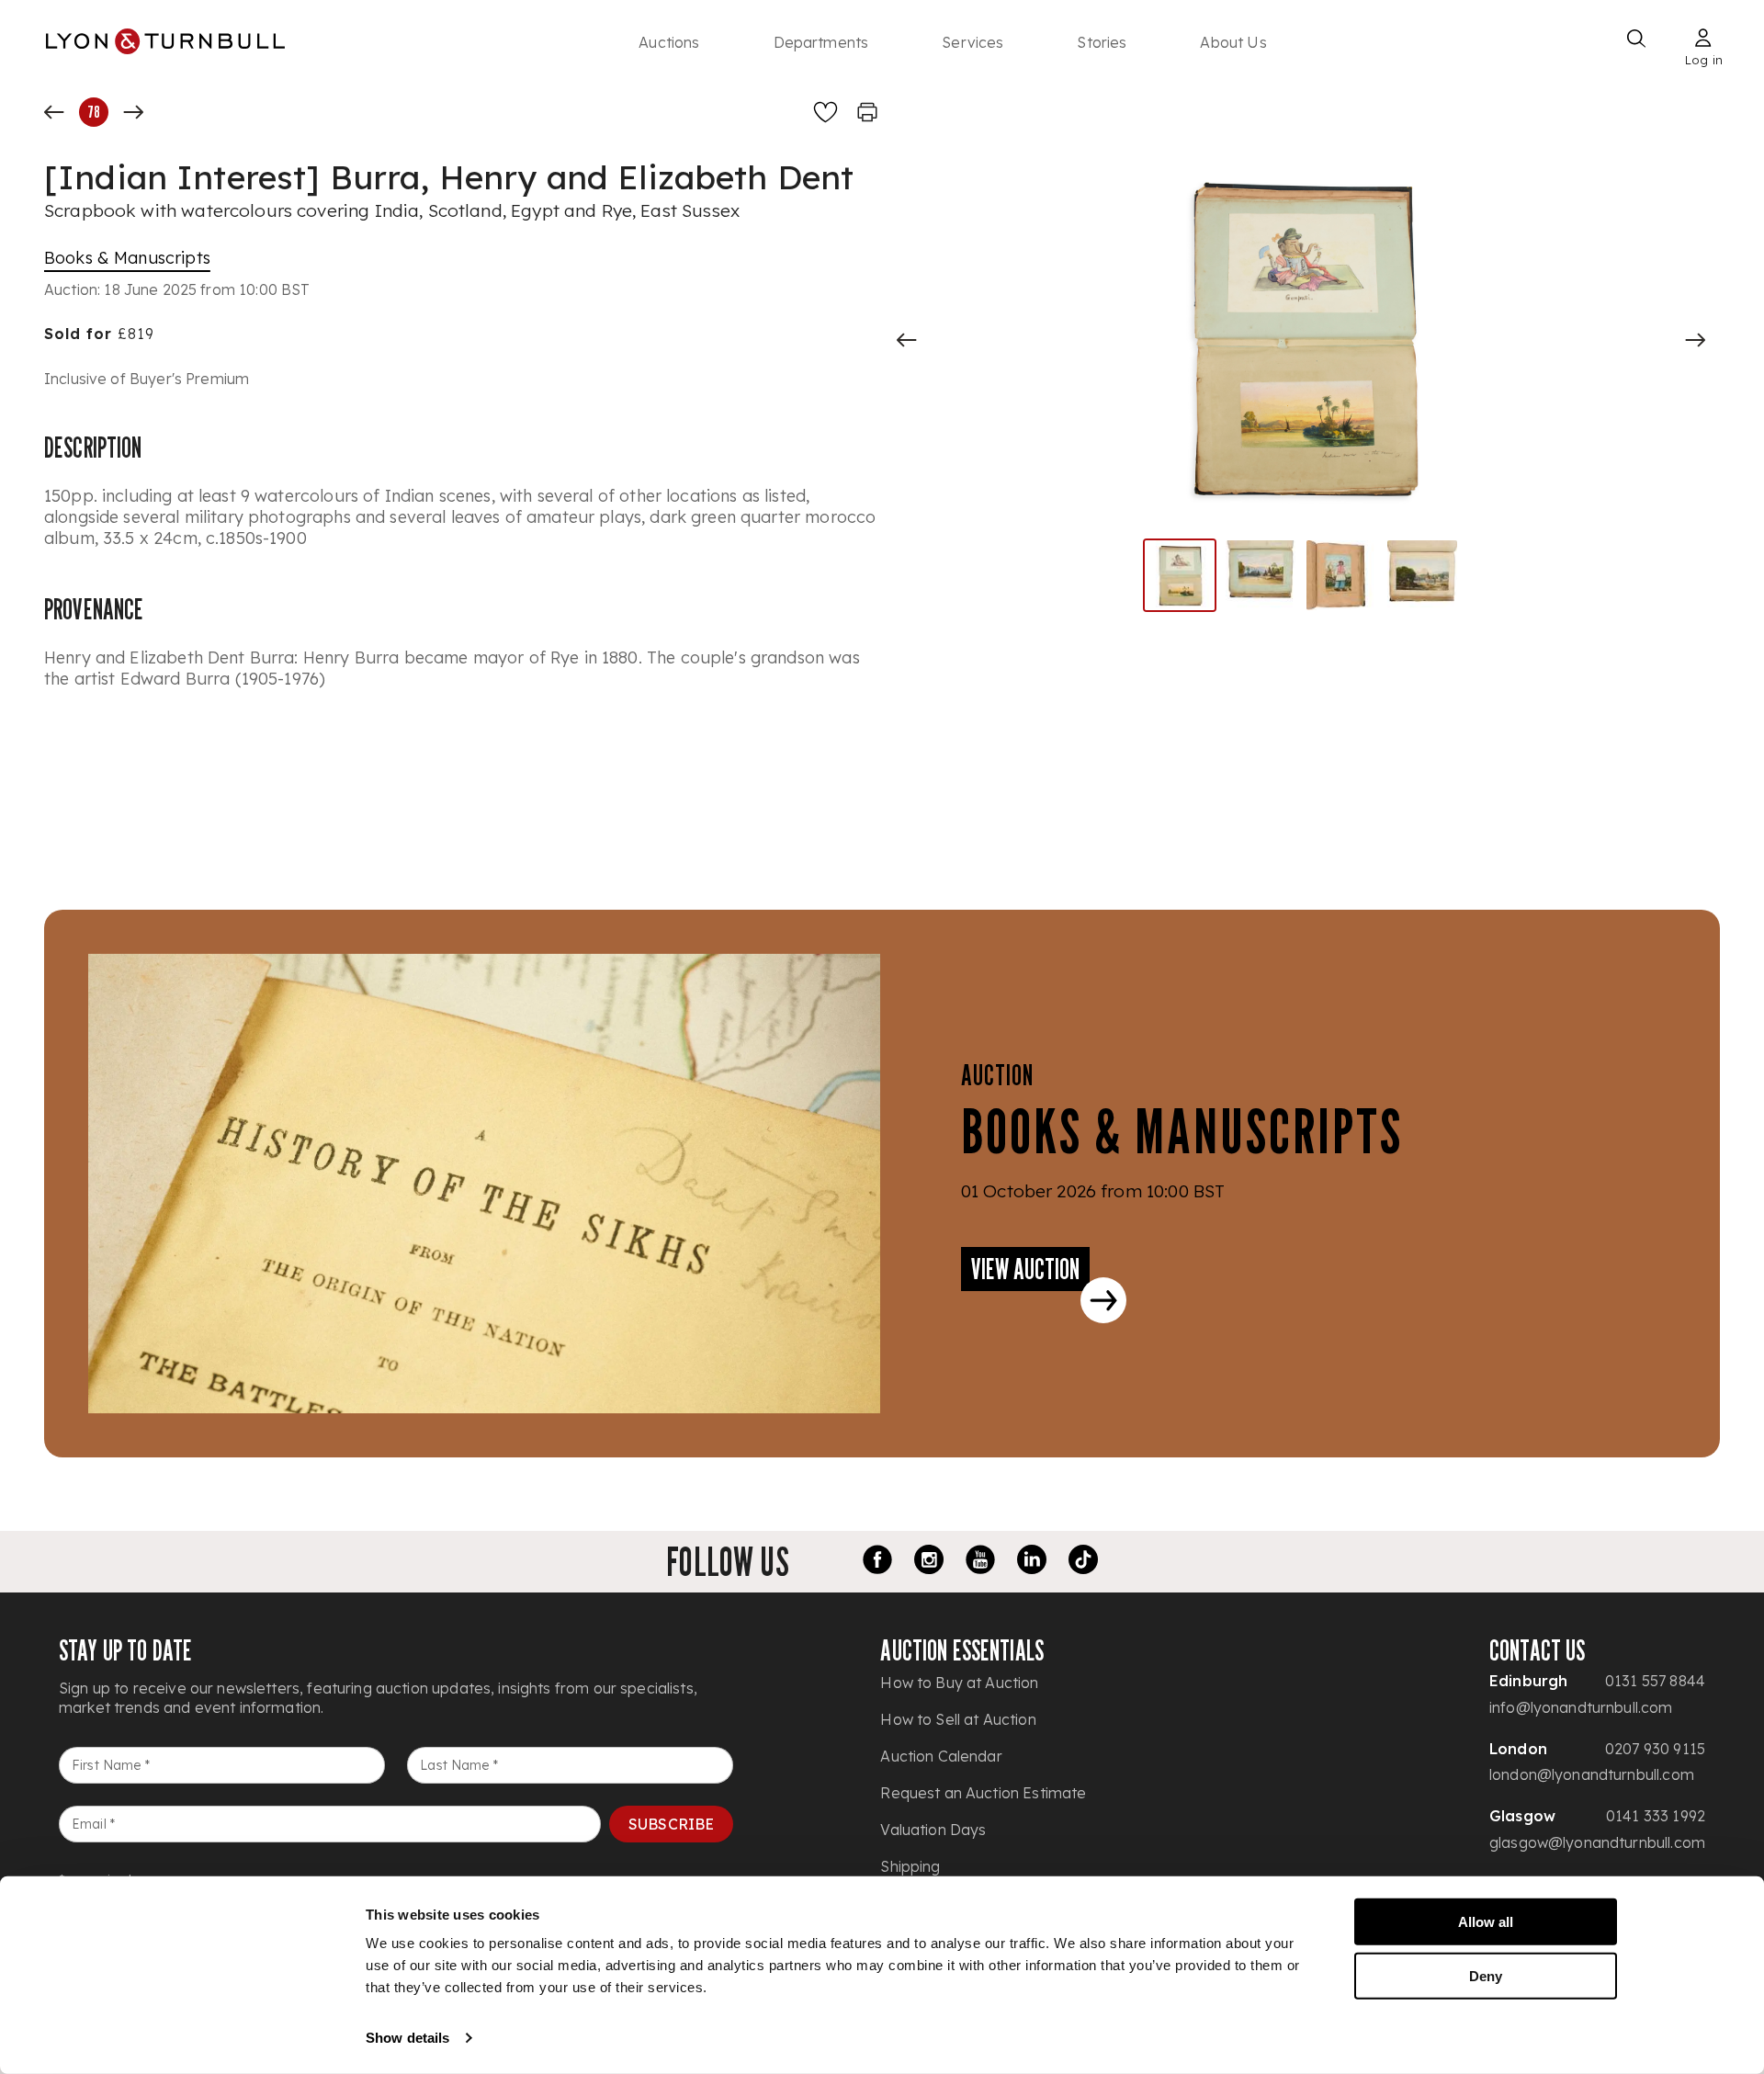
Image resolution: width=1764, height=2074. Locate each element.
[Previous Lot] (54, 112)
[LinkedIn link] (1032, 1562)
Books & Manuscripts (127, 258)
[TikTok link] (1083, 1562)
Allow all (1486, 1922)
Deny (1486, 1975)
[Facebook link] (877, 1562)
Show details (407, 2038)
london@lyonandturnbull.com (1592, 1774)
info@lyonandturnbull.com (1581, 1707)
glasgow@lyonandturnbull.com (1597, 1842)
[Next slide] (1695, 340)
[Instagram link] (929, 1562)
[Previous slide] (907, 340)
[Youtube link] (980, 1562)
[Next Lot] (133, 112)
